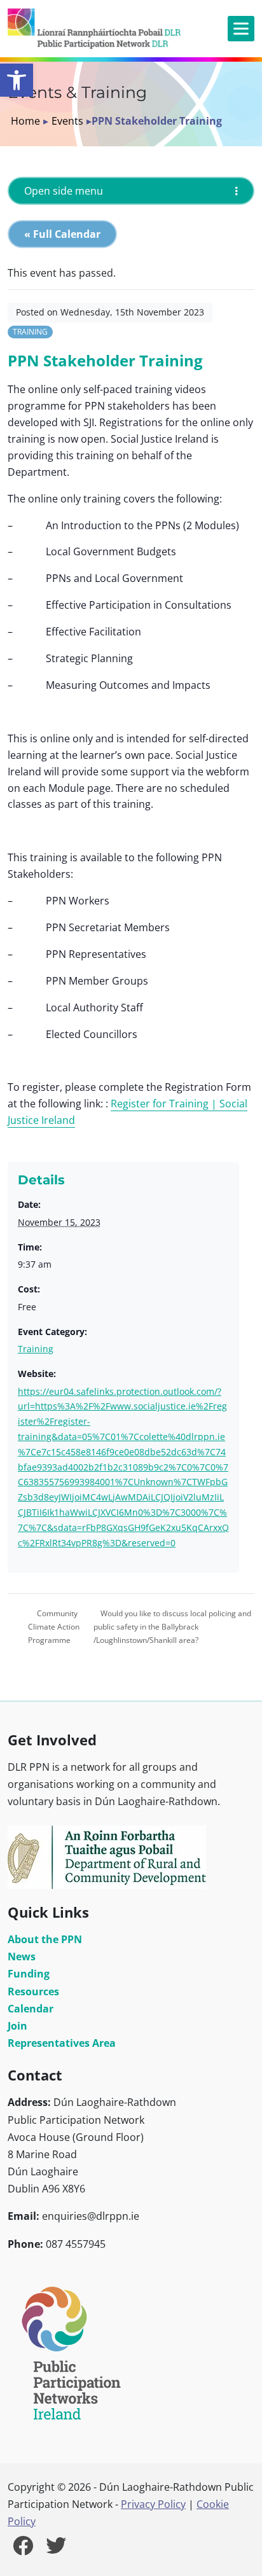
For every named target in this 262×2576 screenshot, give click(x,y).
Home (25, 121)
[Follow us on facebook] (23, 2549)
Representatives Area (62, 2043)
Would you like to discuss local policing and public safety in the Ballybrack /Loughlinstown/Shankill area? (172, 1627)
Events (67, 121)
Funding (29, 1974)
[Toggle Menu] (241, 28)
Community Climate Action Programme (54, 1627)
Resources (33, 1991)
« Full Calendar (62, 234)
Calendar (31, 2009)
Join (17, 2026)
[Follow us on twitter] (56, 2549)
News (22, 1956)
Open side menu (64, 191)
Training (30, 332)
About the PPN (45, 1939)
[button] (17, 80)
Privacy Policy (153, 2504)
